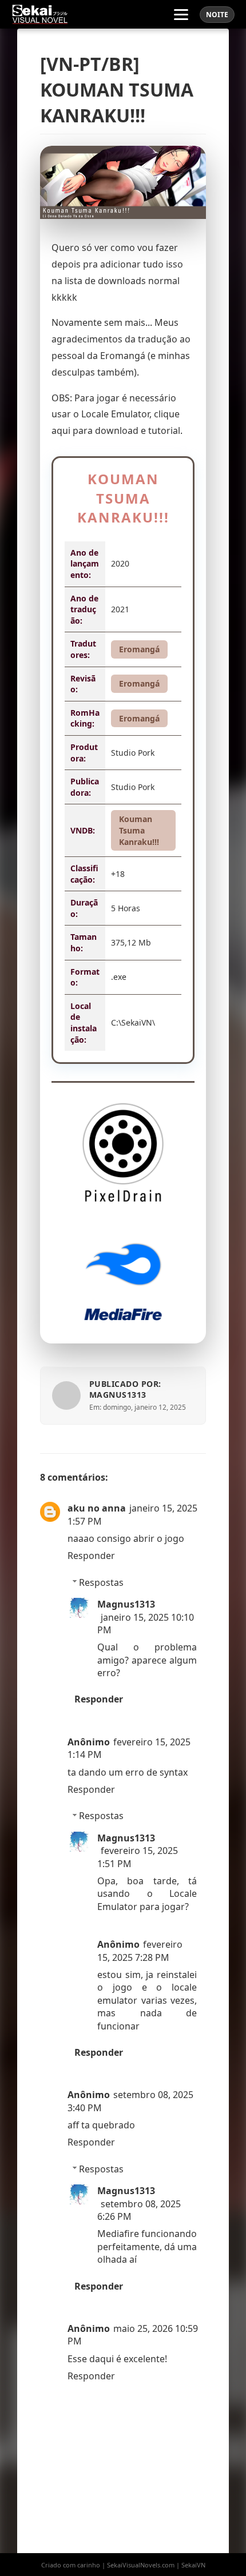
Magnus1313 (126, 1604)
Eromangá (139, 649)
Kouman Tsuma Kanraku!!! (139, 830)
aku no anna (97, 1508)
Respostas (101, 1582)
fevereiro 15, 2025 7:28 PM (140, 1951)
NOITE (217, 15)
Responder (91, 1556)
